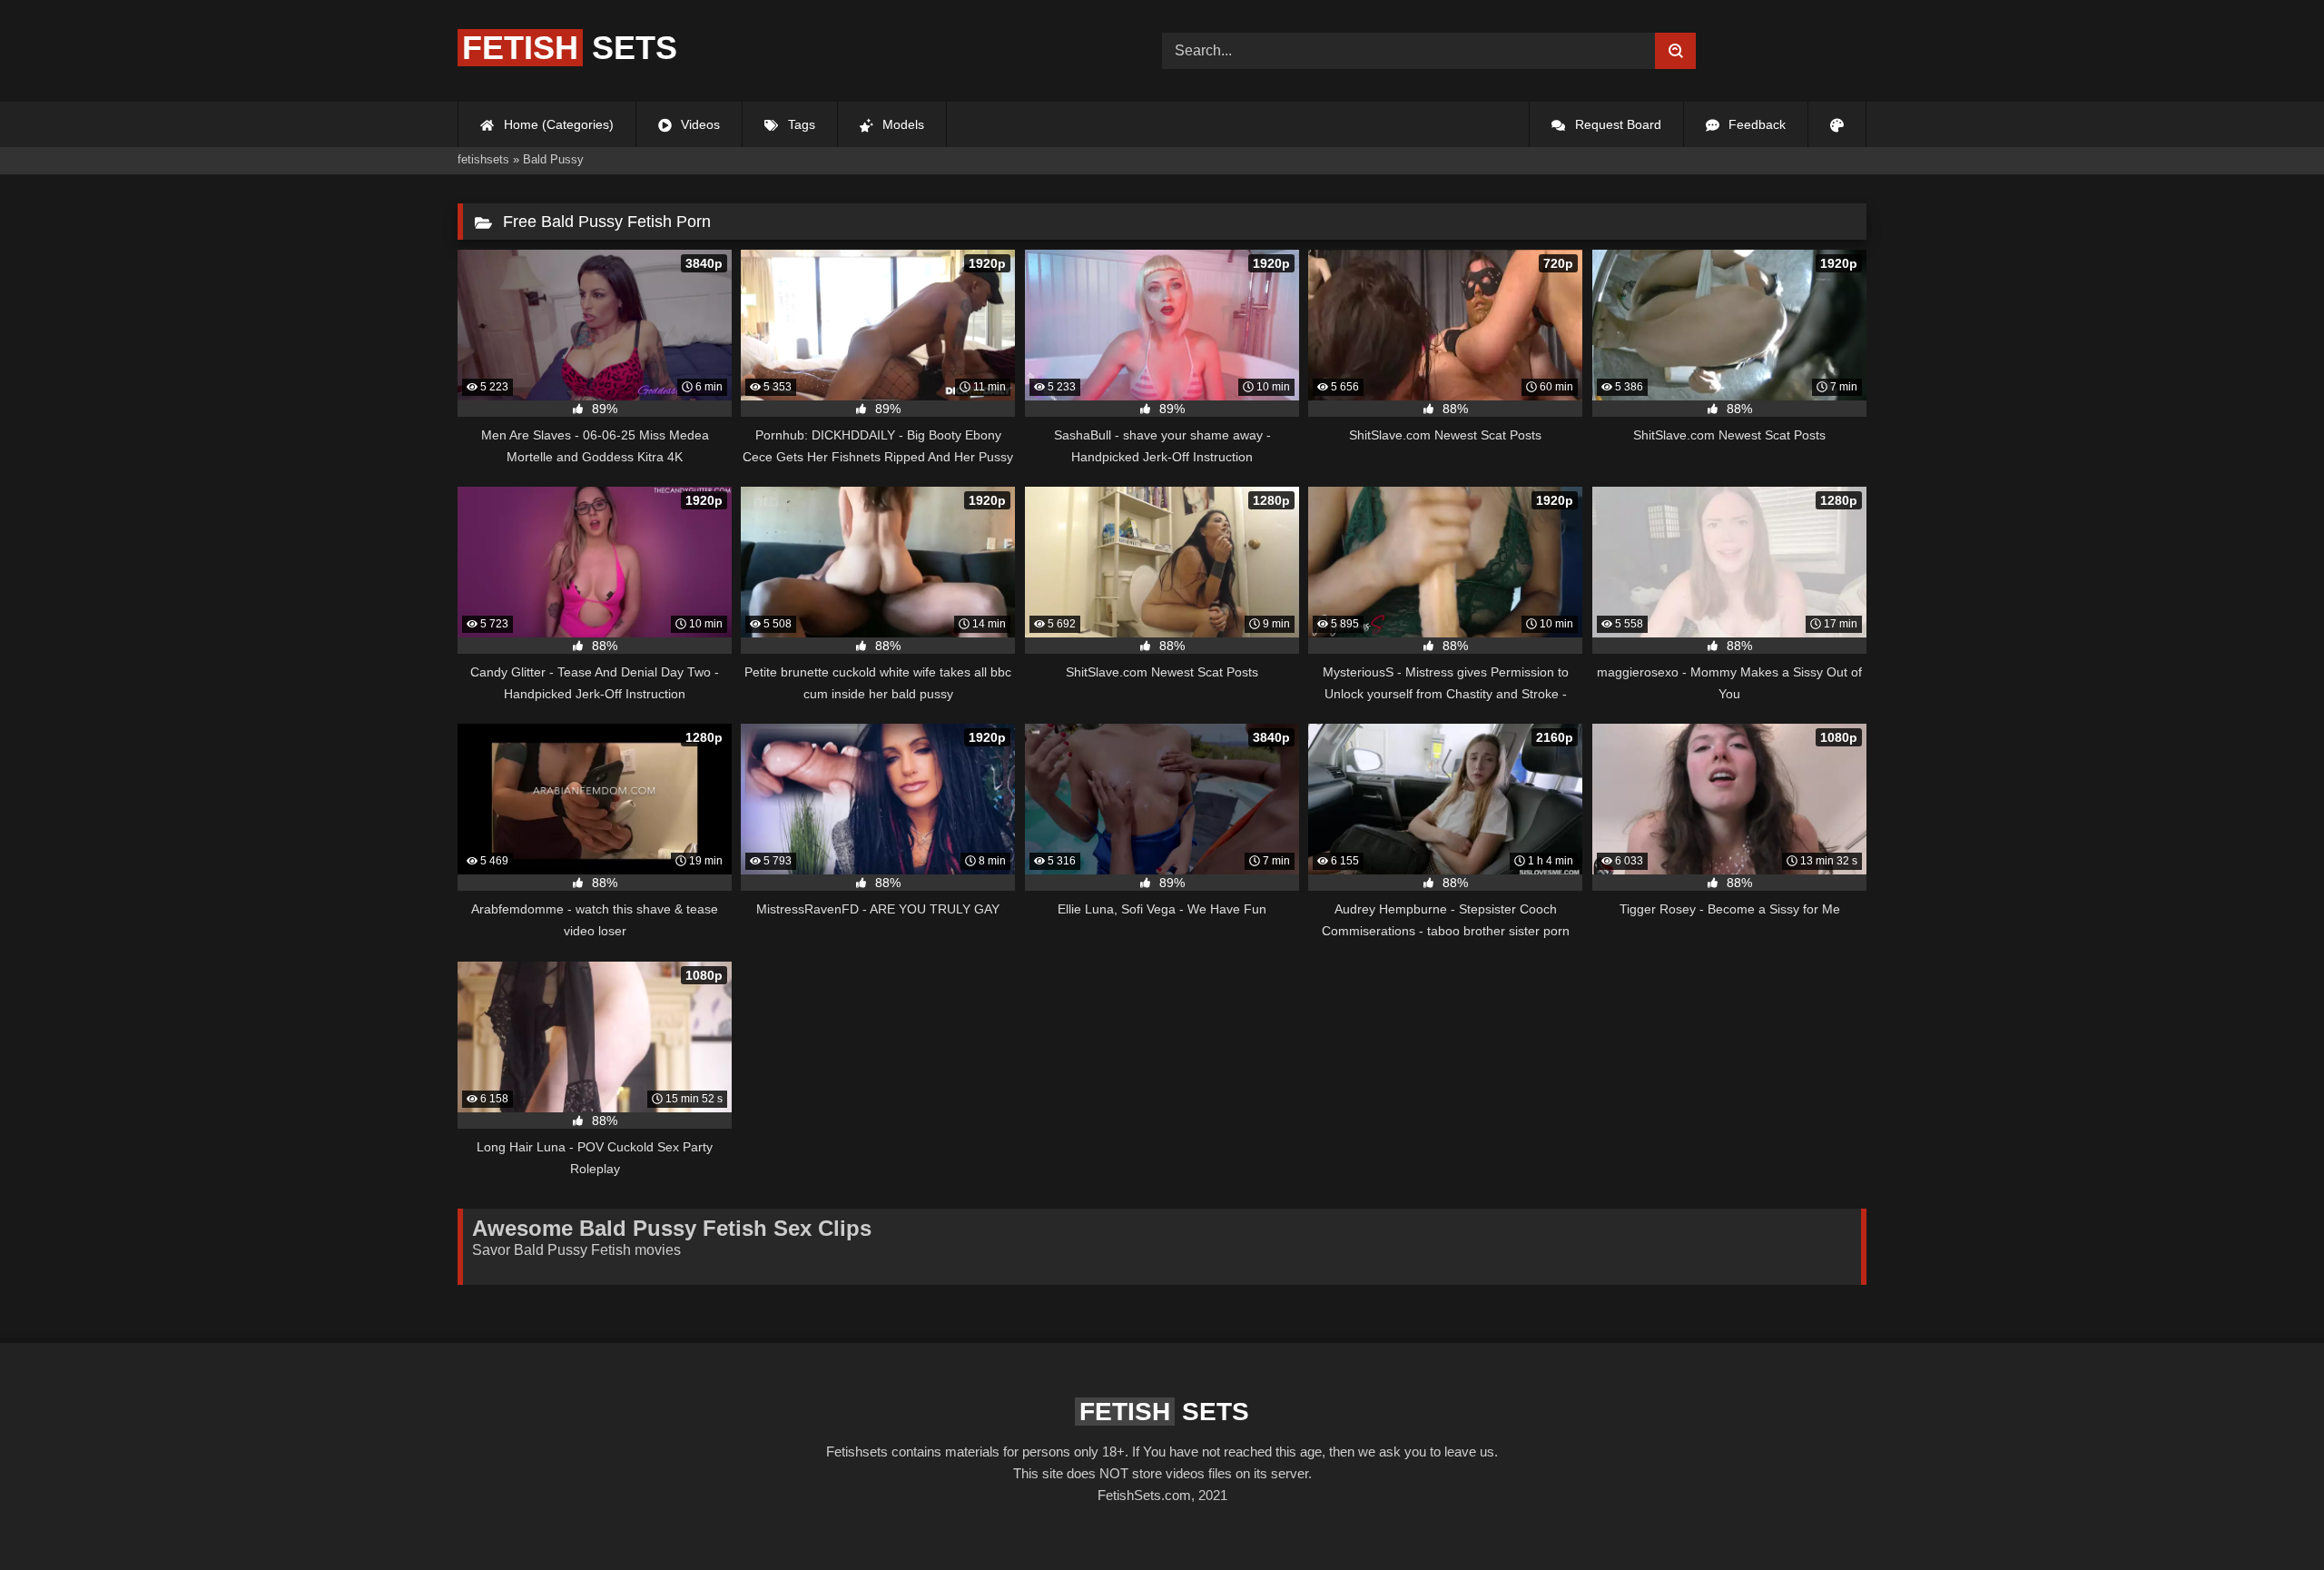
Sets (570, 48)
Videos (699, 124)
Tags (800, 124)
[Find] (1675, 51)
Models (901, 124)
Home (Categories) (557, 124)
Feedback (1755, 124)
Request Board (1616, 124)
